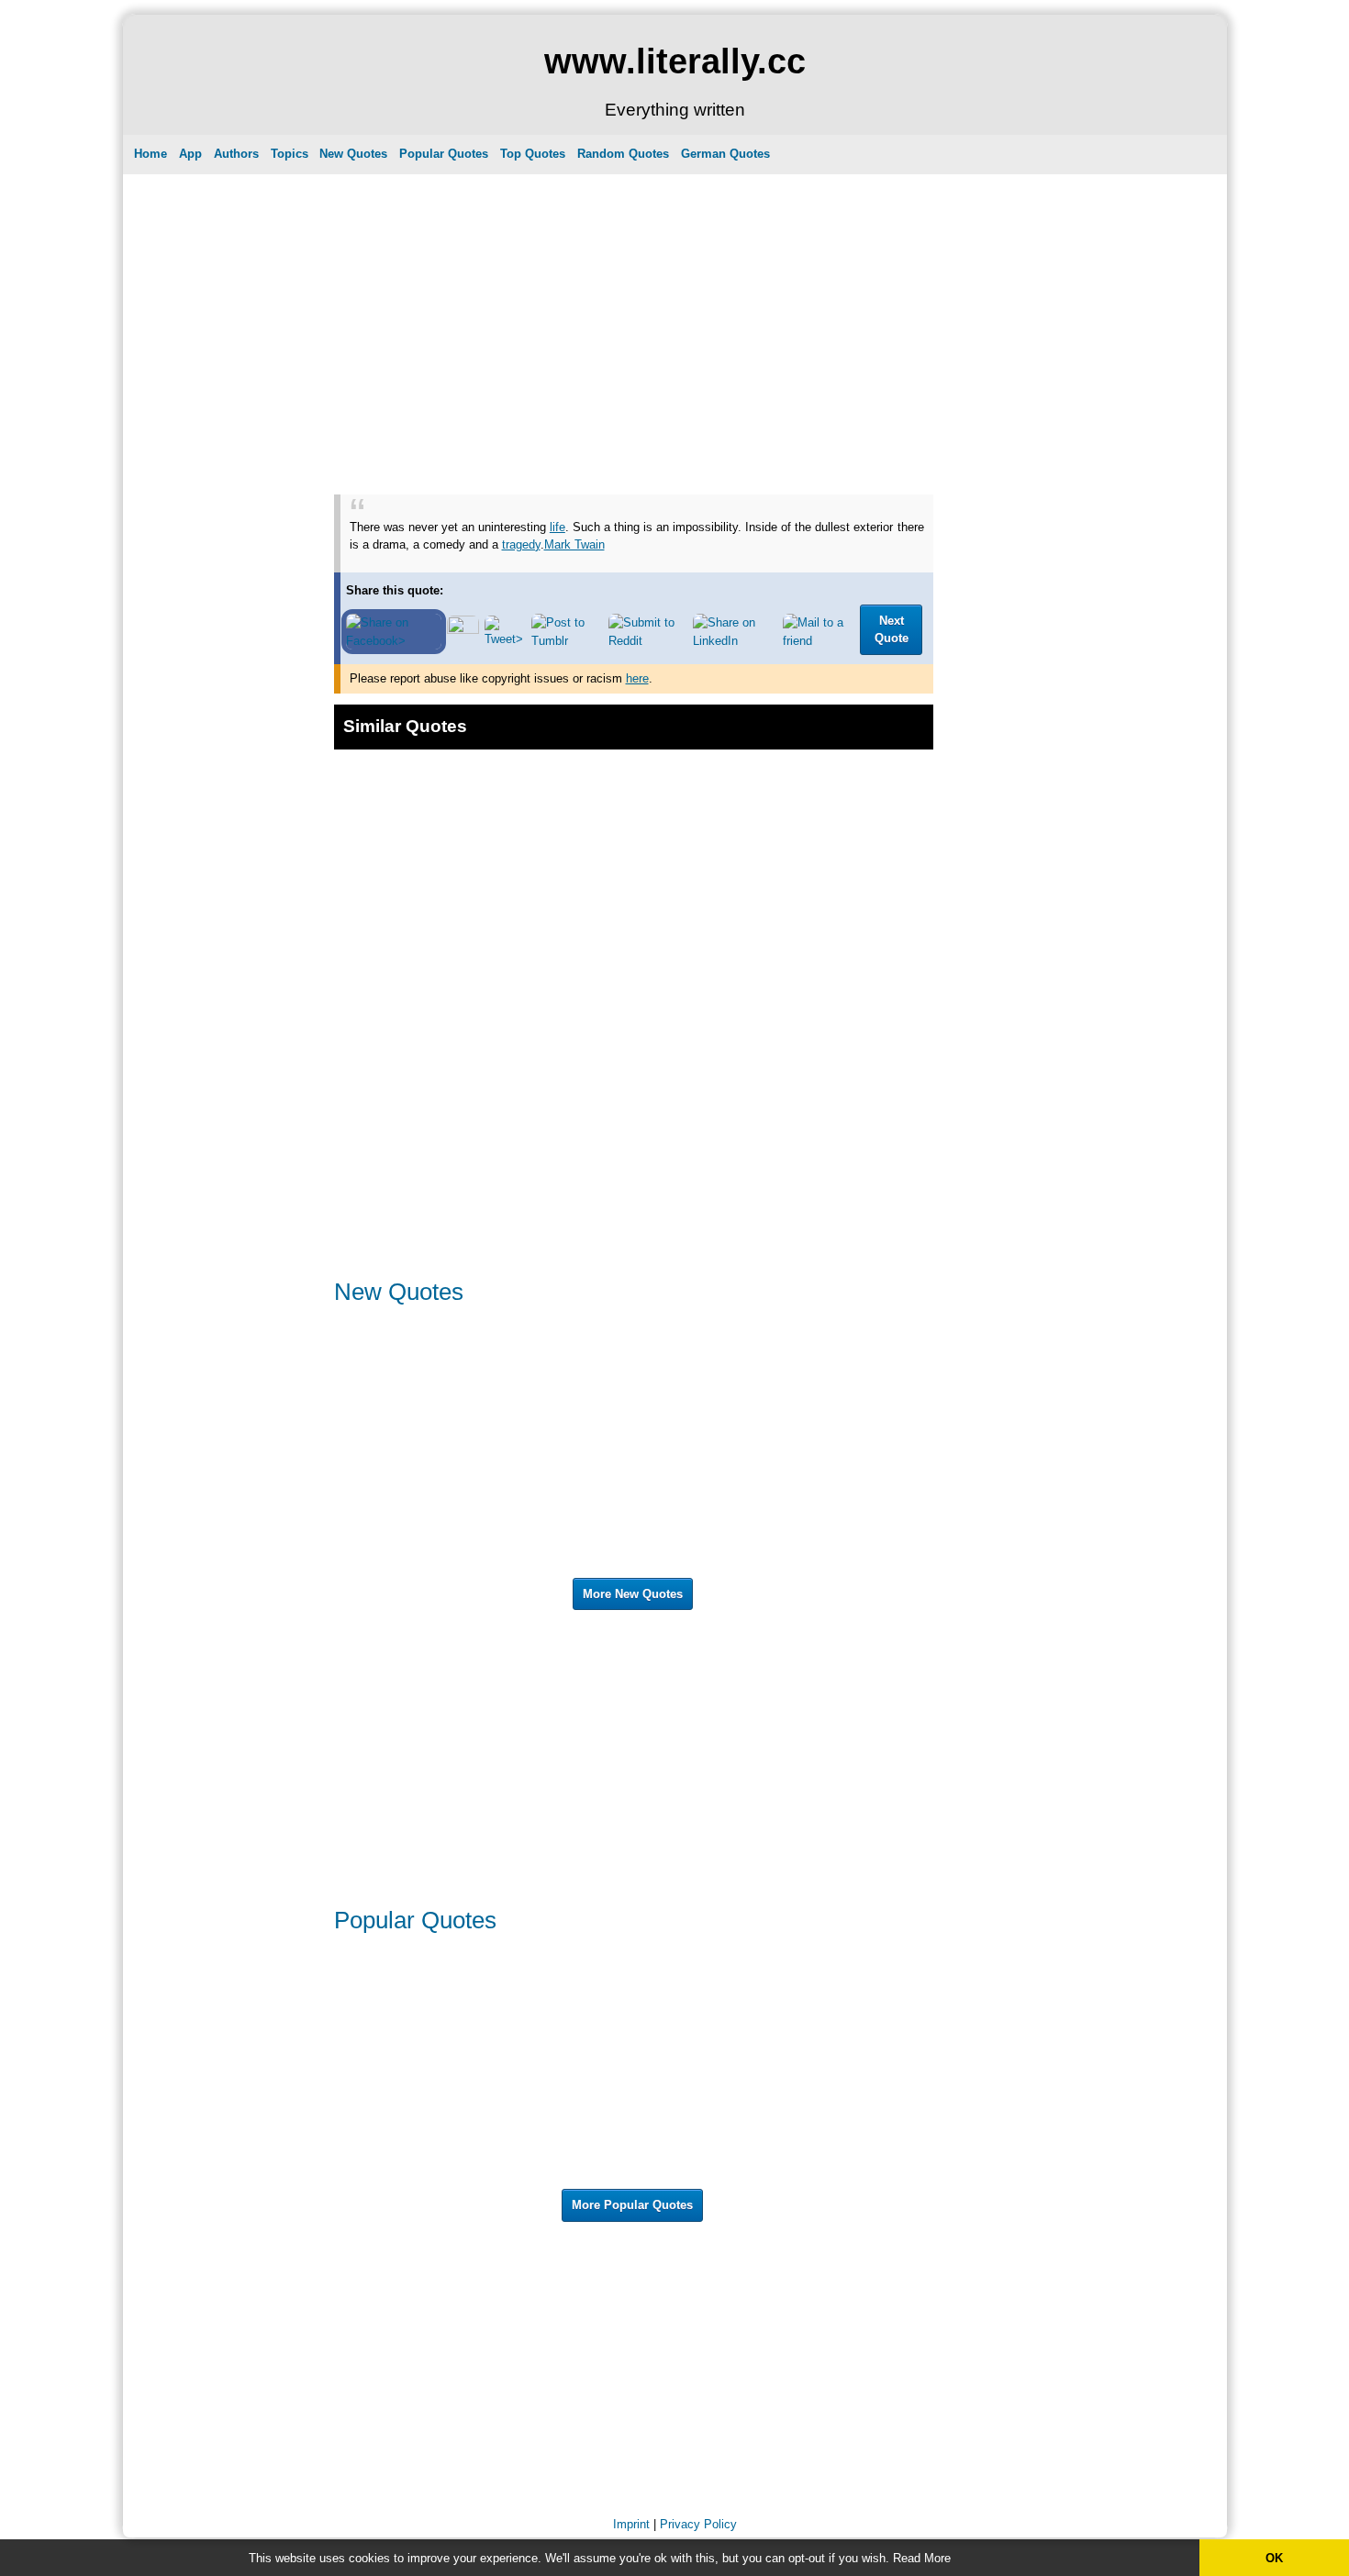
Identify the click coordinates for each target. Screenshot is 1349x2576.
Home (151, 154)
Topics (290, 154)
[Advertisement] (634, 307)
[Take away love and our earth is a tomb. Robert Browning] (485, 1366)
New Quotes (353, 154)
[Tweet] (505, 639)
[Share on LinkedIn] (735, 641)
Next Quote (892, 630)
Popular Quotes (444, 154)
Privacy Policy (698, 2524)
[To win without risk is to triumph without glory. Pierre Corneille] (783, 1462)
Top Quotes (533, 154)
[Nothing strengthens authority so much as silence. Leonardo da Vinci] (485, 2043)
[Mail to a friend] (819, 641)
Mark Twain (574, 544)
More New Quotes (633, 1594)
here (637, 678)
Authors (236, 154)
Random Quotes (623, 154)
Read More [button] (922, 2558)
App (190, 154)
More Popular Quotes (632, 2205)
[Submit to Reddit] (648, 641)
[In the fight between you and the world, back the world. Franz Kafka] (783, 2130)
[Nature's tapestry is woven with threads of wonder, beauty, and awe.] (485, 1414)
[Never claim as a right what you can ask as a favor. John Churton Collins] (485, 2177)
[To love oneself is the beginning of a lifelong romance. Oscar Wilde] (485, 1996)
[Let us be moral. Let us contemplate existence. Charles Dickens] (783, 1566)
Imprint (631, 2524)
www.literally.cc (675, 61)
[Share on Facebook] (394, 641)
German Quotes (725, 154)
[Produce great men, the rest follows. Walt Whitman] (778, 2034)
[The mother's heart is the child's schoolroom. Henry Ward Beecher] (485, 2082)
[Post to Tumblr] (567, 641)
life (557, 527)
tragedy (521, 544)
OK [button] (1274, 2558)
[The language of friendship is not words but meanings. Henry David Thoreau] (783, 2177)
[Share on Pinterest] (463, 630)
